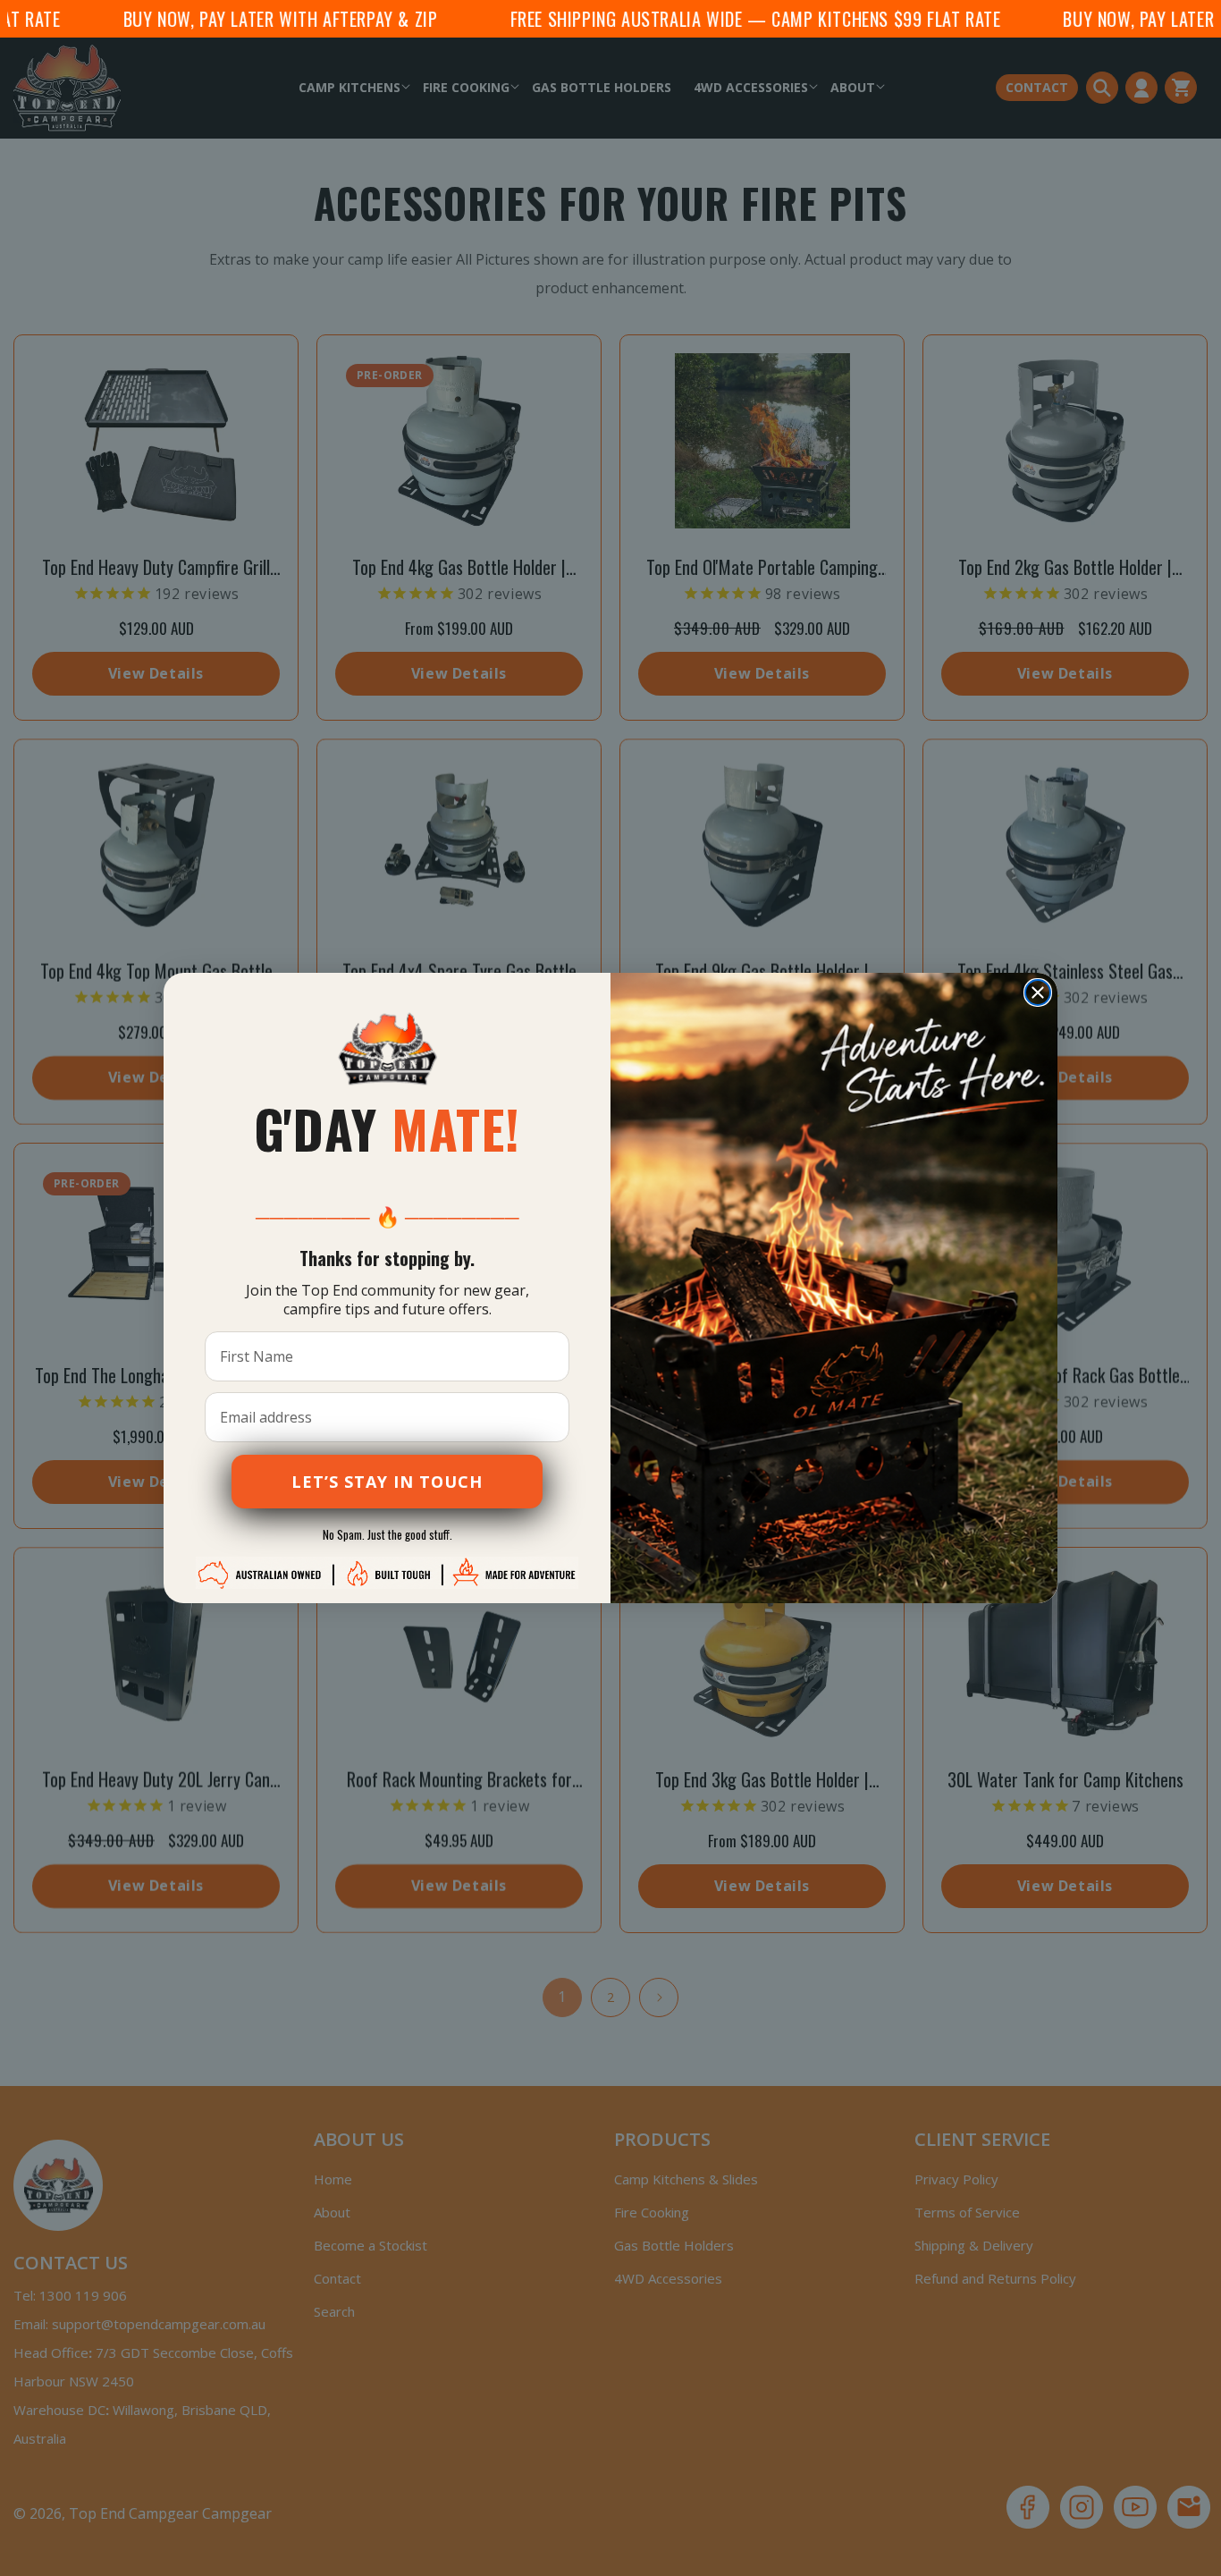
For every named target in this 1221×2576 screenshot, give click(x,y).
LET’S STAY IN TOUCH (387, 1482)
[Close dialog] (1038, 992)
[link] (387, 1049)
